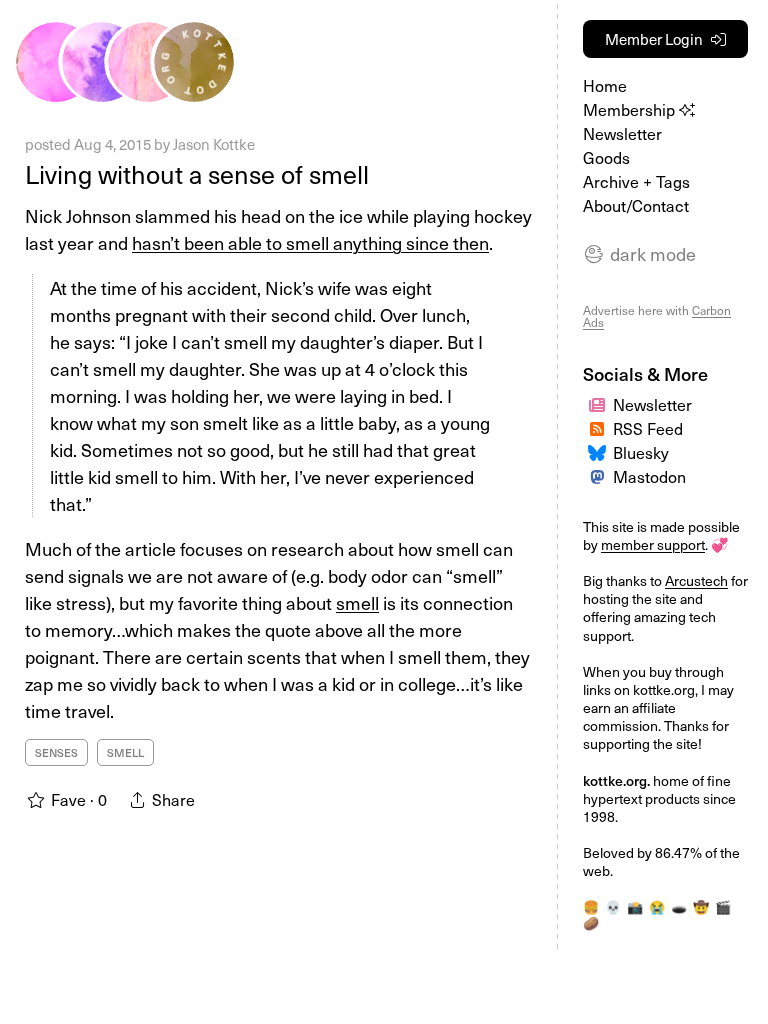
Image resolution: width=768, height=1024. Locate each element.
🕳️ (679, 906)
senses (56, 752)
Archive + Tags (636, 181)
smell (357, 602)
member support (653, 544)
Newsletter (622, 133)
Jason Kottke (214, 144)
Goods (606, 157)
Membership (631, 109)
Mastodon (649, 476)
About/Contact (636, 205)
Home (605, 85)
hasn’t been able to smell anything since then (310, 242)
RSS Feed (648, 428)
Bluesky (641, 452)
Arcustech (696, 580)
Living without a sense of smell (197, 174)
